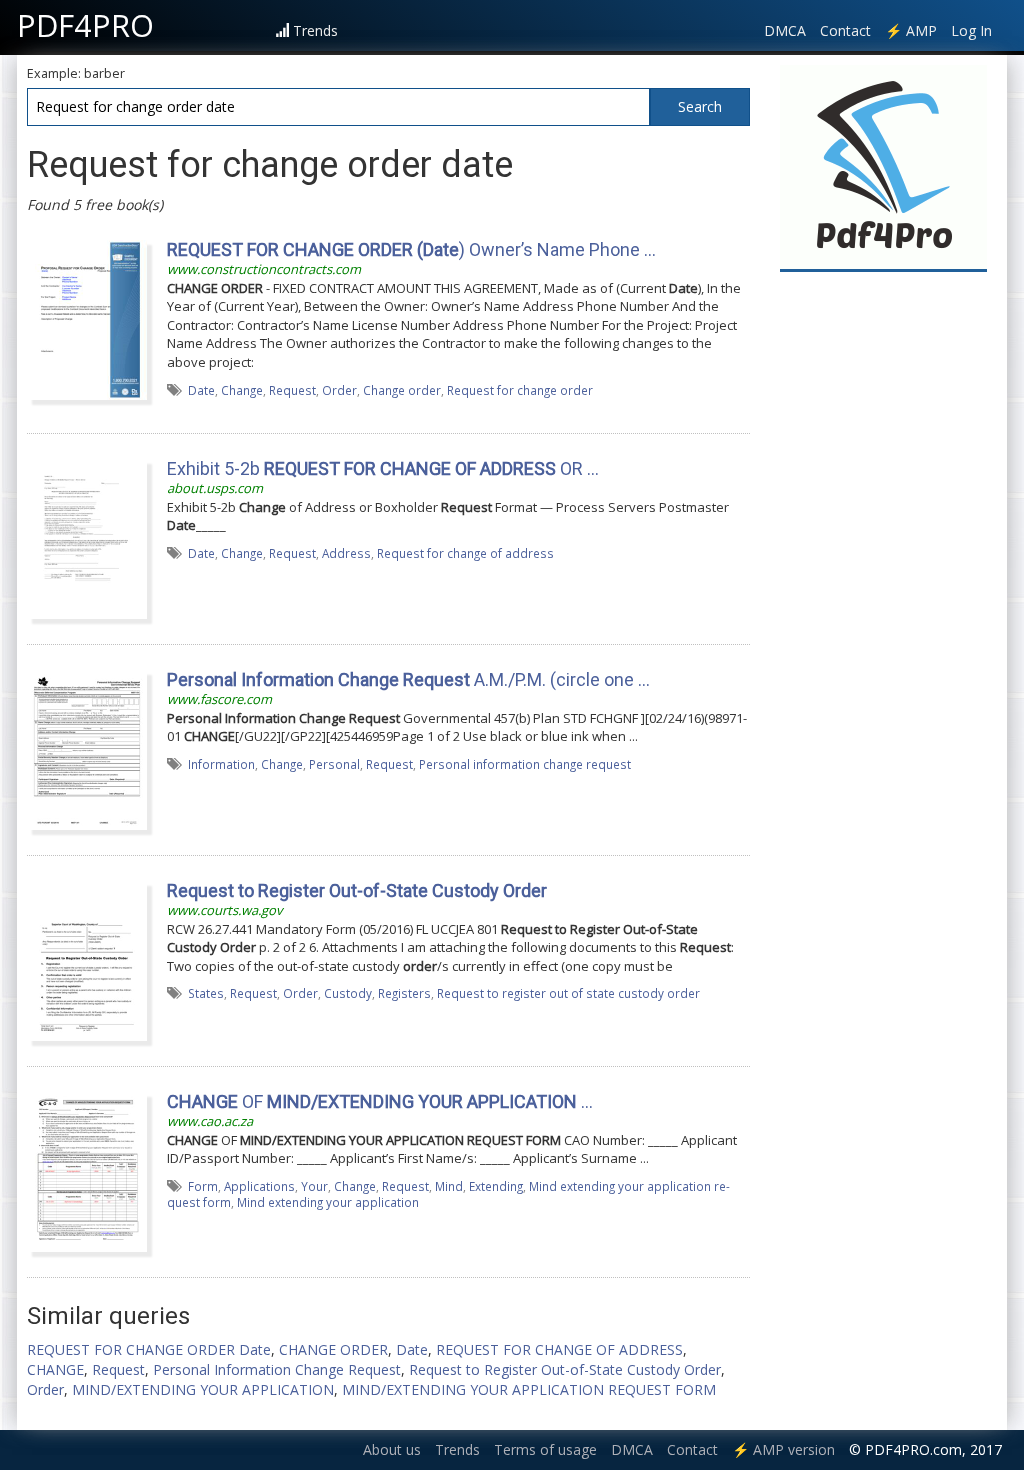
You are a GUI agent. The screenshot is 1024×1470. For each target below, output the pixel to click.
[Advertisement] (884, 582)
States (206, 993)
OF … (380, 1101)
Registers (404, 993)
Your (314, 1186)
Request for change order (520, 390)
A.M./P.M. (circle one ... (408, 679)
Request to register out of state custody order (568, 993)
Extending (496, 1186)
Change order (402, 390)
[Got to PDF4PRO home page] (883, 166)
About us (392, 1449)
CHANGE (55, 1369)
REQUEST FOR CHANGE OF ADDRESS (559, 1349)
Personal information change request (525, 764)
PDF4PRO (85, 25)
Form (203, 1186)
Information (221, 764)
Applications (259, 1186)
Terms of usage (545, 1449)
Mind (449, 1186)
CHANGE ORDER (333, 1349)
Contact (845, 30)
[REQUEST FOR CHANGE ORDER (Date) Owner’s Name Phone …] (87, 319)
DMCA (785, 30)
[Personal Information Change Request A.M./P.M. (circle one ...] (87, 749)
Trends (315, 30)
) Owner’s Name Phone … (411, 249)
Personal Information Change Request (277, 1369)
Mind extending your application (328, 1202)
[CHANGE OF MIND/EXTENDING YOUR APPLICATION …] (87, 1171)
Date (201, 390)
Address (346, 553)
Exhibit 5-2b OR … (383, 468)
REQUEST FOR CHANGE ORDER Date (149, 1349)
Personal (334, 764)
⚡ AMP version (783, 1449)
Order (339, 390)
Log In (971, 30)
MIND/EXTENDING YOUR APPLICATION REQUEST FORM (529, 1389)
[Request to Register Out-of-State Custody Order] (87, 960)
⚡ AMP (911, 30)
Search (700, 106)
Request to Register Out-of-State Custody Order (565, 1369)
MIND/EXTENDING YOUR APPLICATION (203, 1389)
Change (242, 390)
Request (292, 390)
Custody (348, 993)
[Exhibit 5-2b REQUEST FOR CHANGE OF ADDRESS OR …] (87, 538)
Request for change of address (465, 553)
